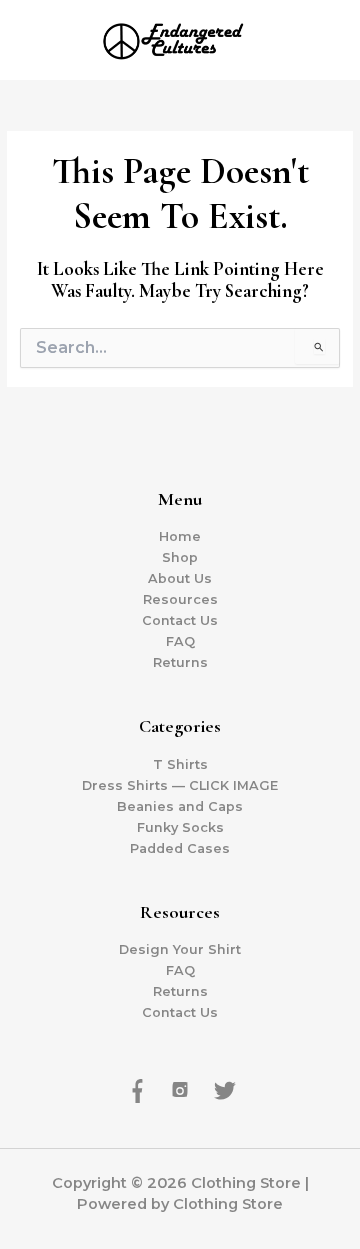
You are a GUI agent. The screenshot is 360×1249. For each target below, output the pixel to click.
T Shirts (180, 764)
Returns (180, 662)
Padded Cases (180, 848)
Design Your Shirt (180, 949)
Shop (180, 557)
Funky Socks (180, 827)
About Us (180, 578)
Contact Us (180, 620)
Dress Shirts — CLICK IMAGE (180, 785)
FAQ (180, 641)
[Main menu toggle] (320, 40)
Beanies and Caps (180, 806)
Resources (180, 599)
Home (180, 536)
